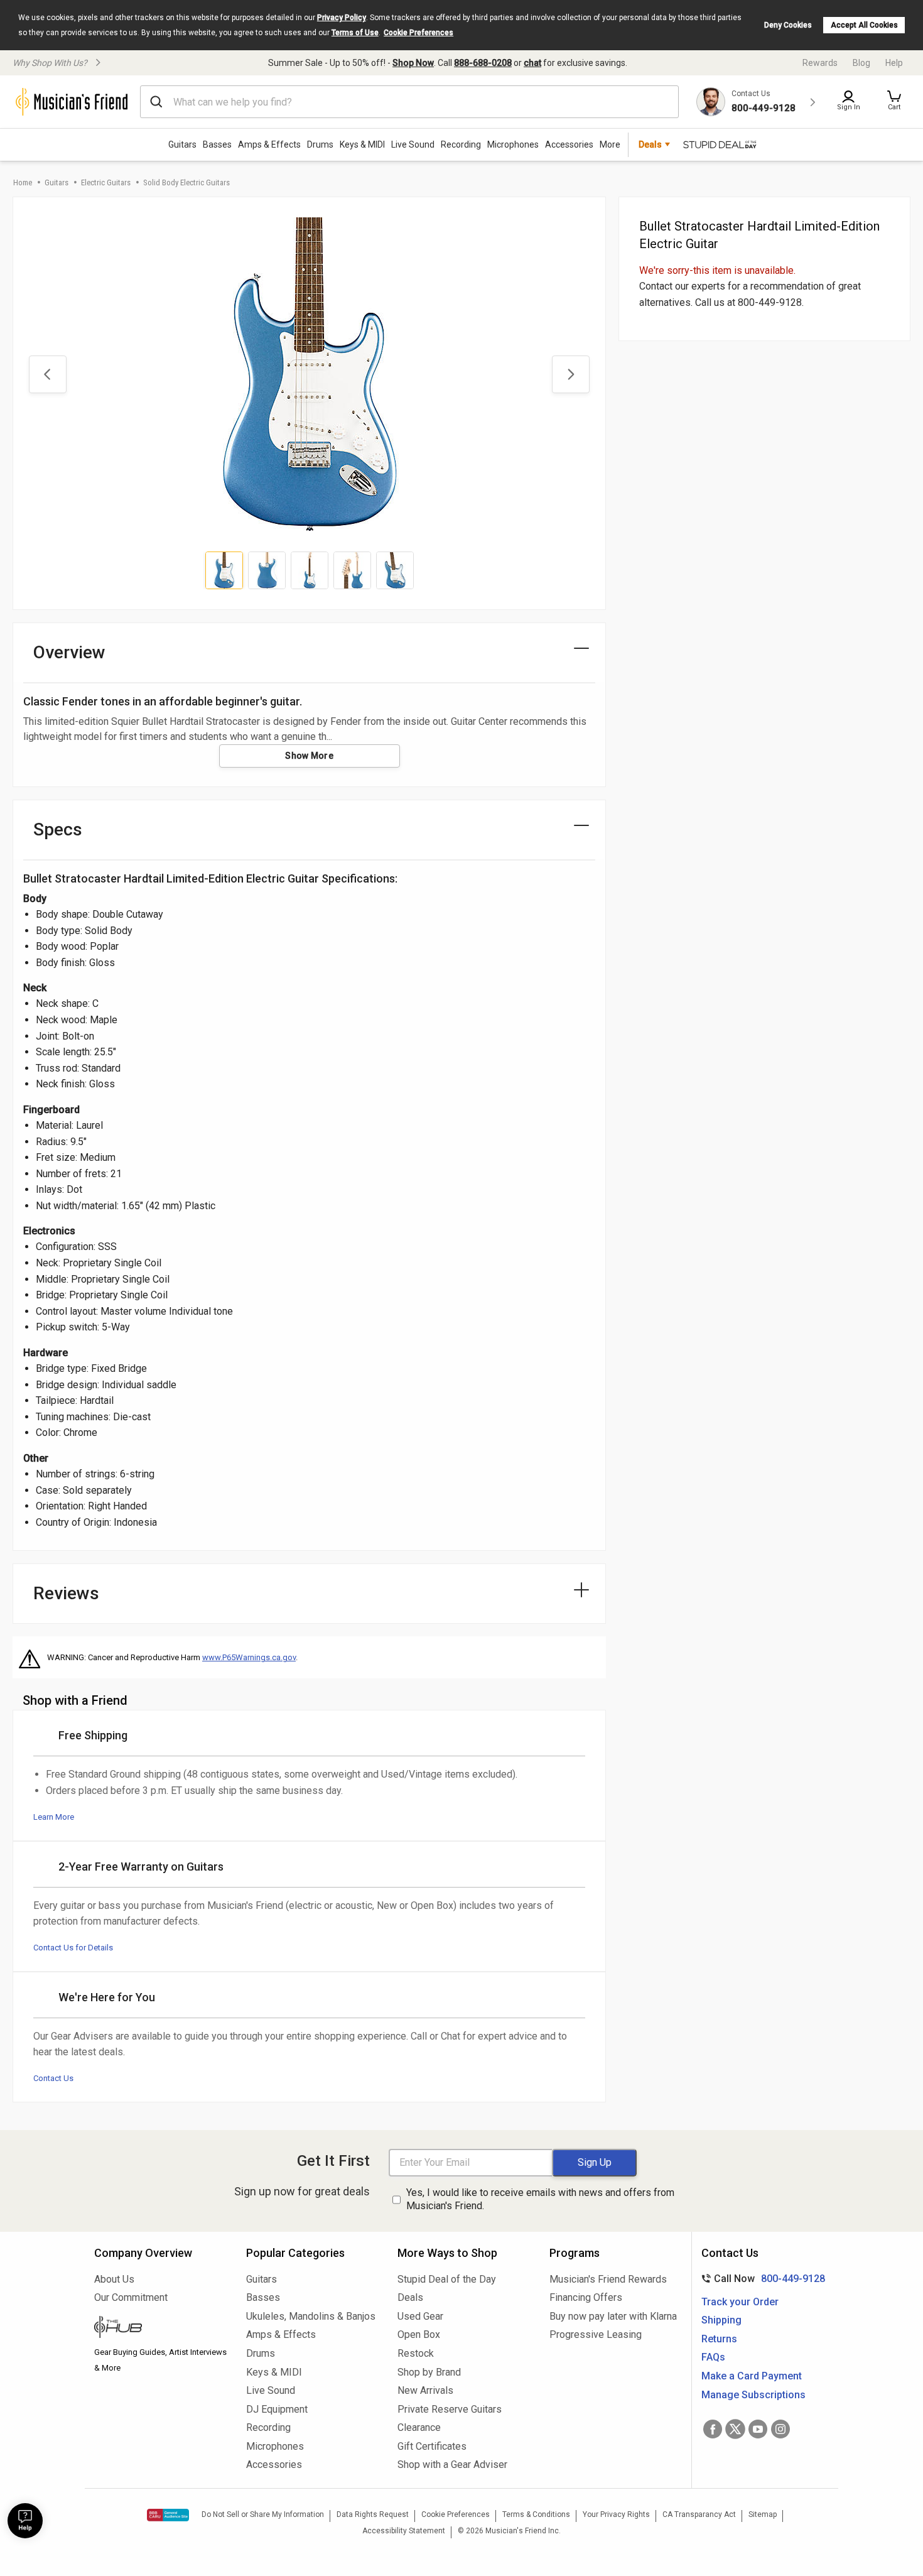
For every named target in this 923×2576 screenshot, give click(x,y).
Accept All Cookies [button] (864, 25)
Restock (416, 2353)
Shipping (721, 2320)
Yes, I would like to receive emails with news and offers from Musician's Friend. (540, 2199)
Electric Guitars (106, 182)
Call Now (761, 2279)
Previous (48, 374)
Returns (719, 2339)
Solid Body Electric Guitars (186, 182)
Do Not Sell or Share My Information (263, 2514)
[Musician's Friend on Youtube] (758, 2429)
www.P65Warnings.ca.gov (249, 1657)
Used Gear (420, 2316)
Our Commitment (131, 2297)
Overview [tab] (69, 652)
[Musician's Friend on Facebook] (713, 2429)
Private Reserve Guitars (450, 2409)
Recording (461, 144)
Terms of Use (355, 33)
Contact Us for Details (73, 1948)
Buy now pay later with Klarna (613, 2316)
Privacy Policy (342, 18)
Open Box (419, 2334)
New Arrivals (425, 2390)
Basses (217, 144)
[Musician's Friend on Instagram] (780, 2429)
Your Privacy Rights (616, 2514)
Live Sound (413, 144)
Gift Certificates (432, 2446)
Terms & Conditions (536, 2514)
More (610, 144)
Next (571, 374)
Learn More (54, 1817)
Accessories (569, 144)
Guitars (182, 144)
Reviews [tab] (66, 1593)
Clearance (419, 2427)
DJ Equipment (277, 2409)
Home (23, 182)
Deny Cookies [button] (788, 25)
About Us (114, 2279)
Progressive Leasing (596, 2334)
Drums (320, 144)
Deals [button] (650, 144)
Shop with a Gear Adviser (452, 2465)
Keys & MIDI (362, 144)
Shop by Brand (429, 2372)
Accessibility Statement (404, 2531)
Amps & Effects (269, 144)
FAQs (713, 2357)
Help (894, 63)
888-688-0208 (483, 63)
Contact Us (53, 2078)
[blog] (161, 2329)
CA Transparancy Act (699, 2514)
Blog (861, 63)
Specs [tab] (58, 829)
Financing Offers (586, 2297)
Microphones (513, 144)
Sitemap (763, 2514)
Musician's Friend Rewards (608, 2279)
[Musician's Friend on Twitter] (735, 2429)
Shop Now (413, 63)
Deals (410, 2297)
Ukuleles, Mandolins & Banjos (311, 2316)
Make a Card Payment (752, 2376)
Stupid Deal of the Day (447, 2279)
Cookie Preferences (418, 33)
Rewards (820, 63)
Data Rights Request (373, 2514)
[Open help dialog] (25, 2521)
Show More (309, 756)
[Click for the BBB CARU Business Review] (168, 2515)
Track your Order (740, 2302)
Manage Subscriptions (753, 2395)
